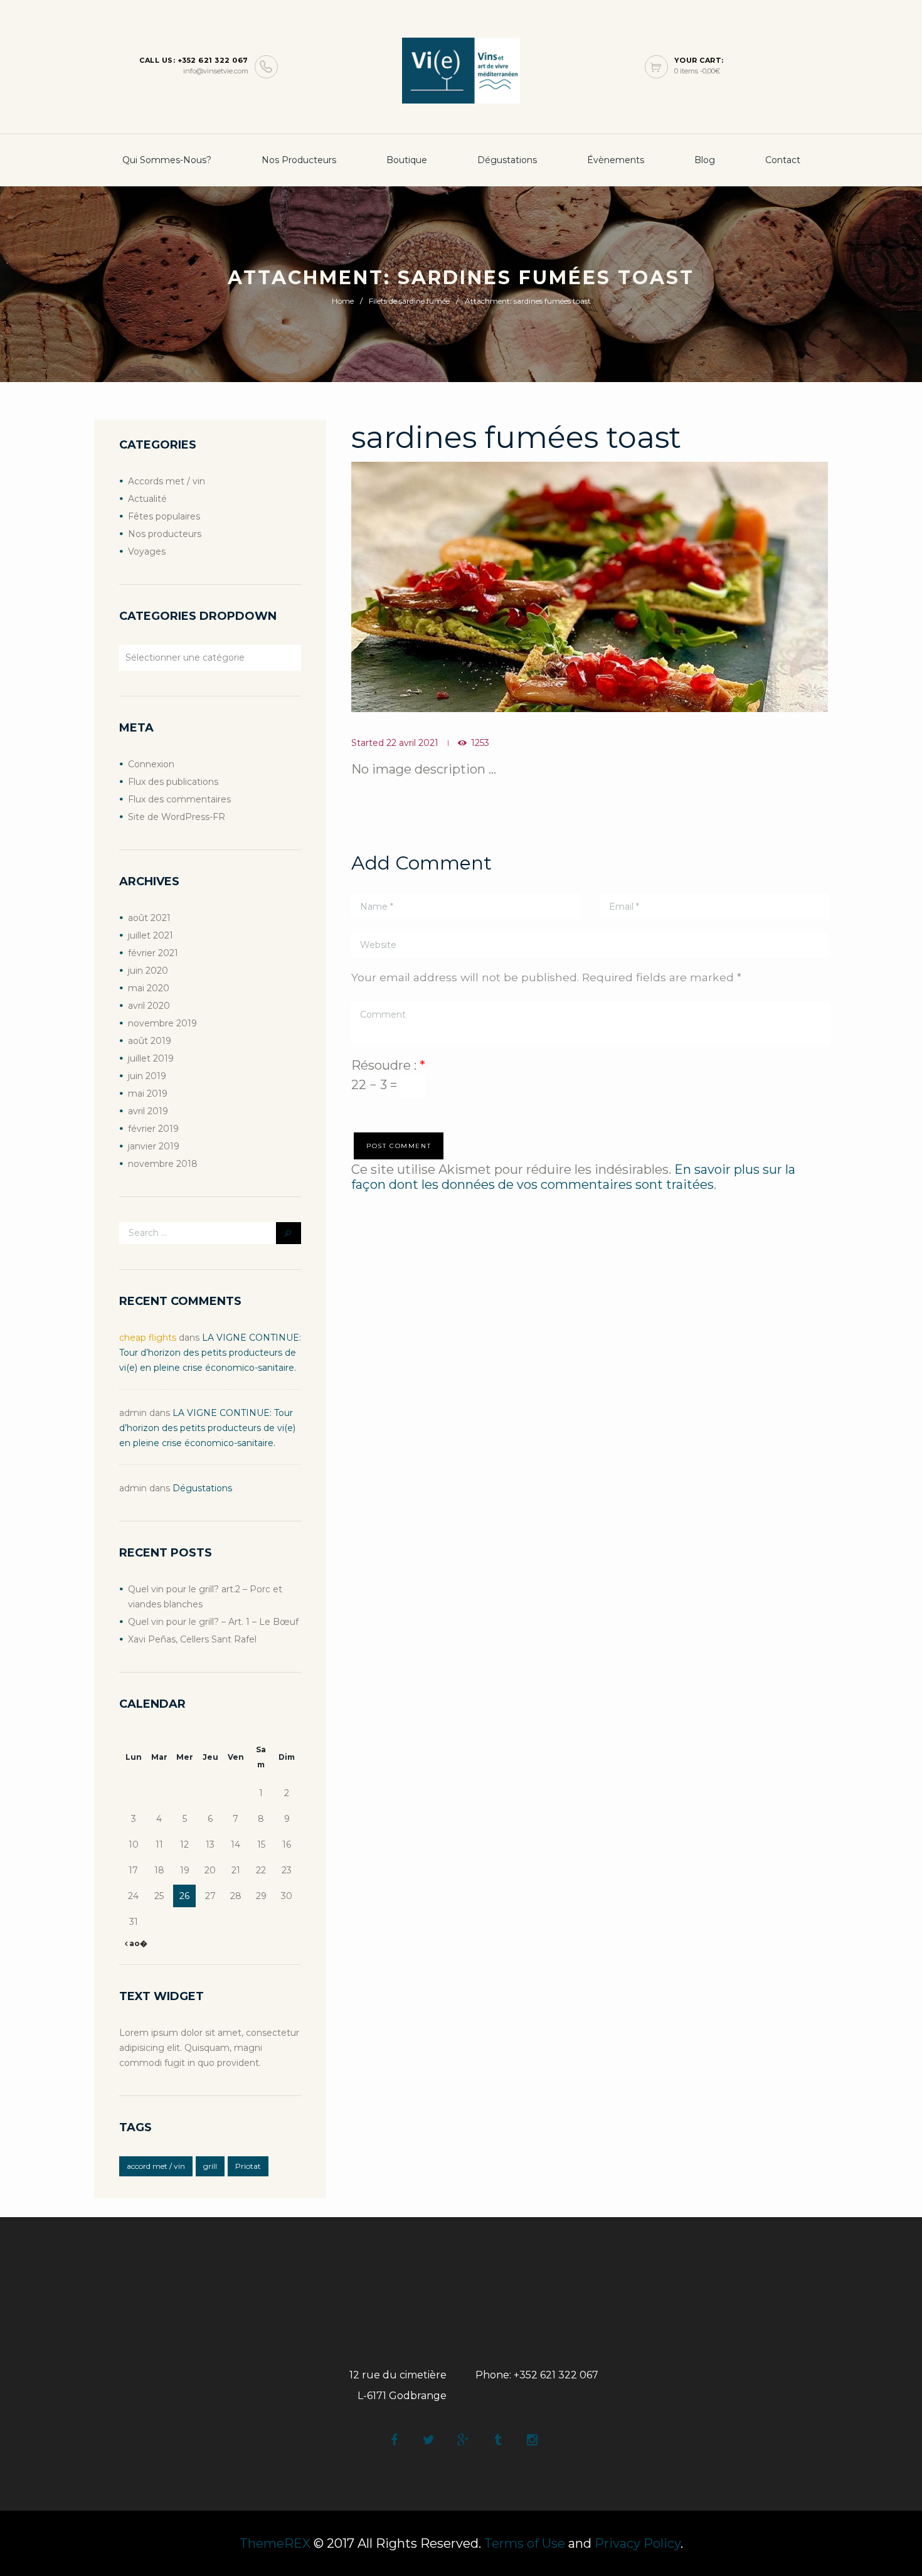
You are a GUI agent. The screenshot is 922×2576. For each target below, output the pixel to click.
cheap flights (148, 1338)
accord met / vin (156, 2166)
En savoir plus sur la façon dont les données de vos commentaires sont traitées (573, 1177)
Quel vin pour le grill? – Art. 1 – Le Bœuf (213, 1622)
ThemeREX (275, 2543)
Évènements (616, 160)
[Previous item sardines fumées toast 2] (470, 587)
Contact (783, 160)
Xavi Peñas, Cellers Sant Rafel (192, 1639)
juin (148, 971)
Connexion (151, 764)
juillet (151, 935)
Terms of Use (525, 2543)
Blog (705, 160)
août (149, 918)
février (153, 953)
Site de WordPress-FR (177, 817)
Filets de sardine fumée (409, 301)
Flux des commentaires (179, 799)
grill (210, 2166)
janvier (154, 1146)
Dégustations (507, 160)
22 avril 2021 (412, 743)
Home (343, 301)
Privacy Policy (638, 2543)
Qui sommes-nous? (167, 160)
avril (149, 1006)
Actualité (147, 499)
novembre (162, 1023)
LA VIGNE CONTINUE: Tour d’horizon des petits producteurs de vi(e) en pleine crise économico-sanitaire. (210, 1353)
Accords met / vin (167, 481)
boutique (407, 160)
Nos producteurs (299, 160)
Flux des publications (173, 782)
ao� (137, 1943)
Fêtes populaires (164, 516)
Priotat (248, 2166)
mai (149, 988)
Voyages (147, 551)
